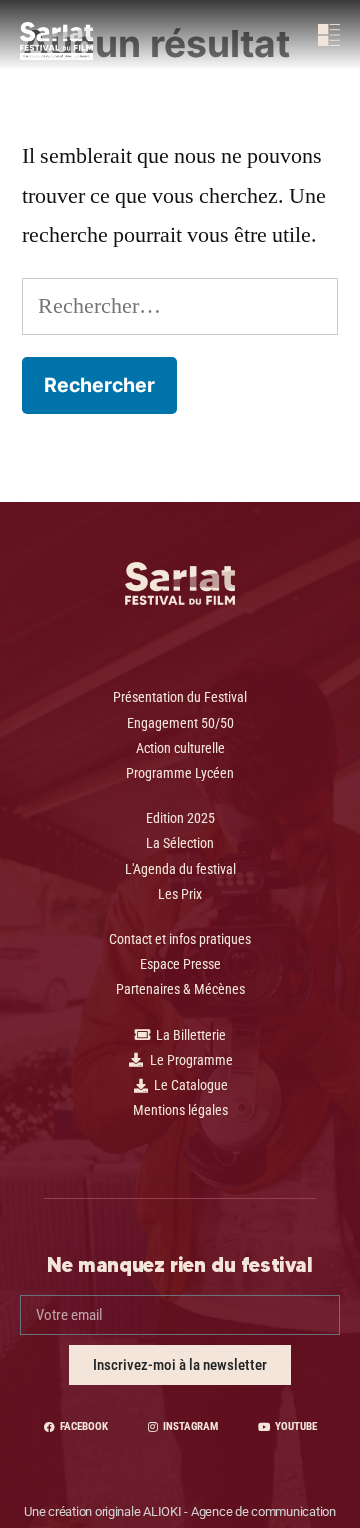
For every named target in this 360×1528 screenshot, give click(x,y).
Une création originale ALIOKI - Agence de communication (180, 1511)
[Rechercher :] (180, 306)
